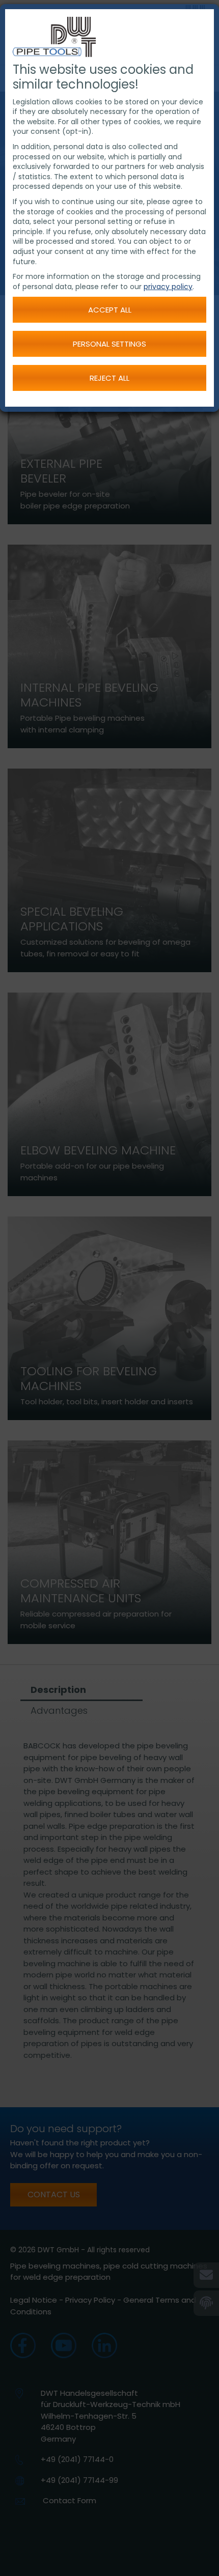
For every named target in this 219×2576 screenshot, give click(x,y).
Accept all (110, 310)
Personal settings (109, 344)
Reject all (109, 378)
